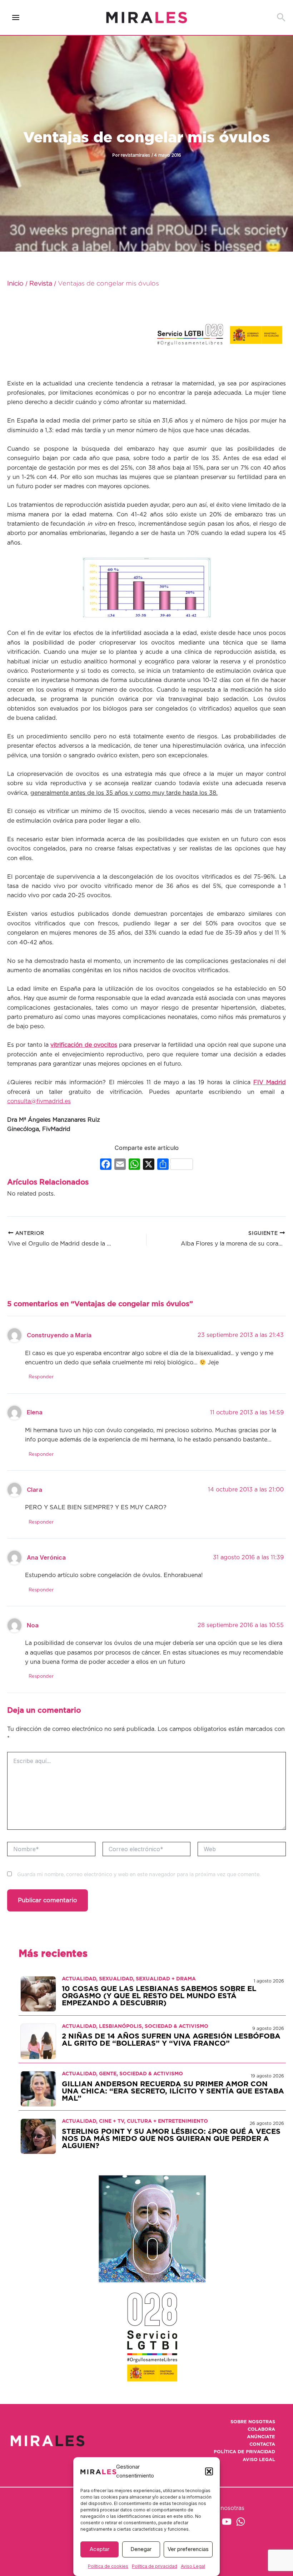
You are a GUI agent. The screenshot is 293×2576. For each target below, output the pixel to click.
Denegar (141, 2549)
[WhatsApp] (241, 2522)
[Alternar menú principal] (16, 18)
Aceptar (100, 2549)
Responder (41, 1377)
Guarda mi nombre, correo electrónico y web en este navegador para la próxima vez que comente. (139, 1875)
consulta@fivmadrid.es (39, 1101)
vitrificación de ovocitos (84, 1045)
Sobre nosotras (253, 2422)
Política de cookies (108, 2566)
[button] (209, 2471)
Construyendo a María (59, 1335)
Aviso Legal (193, 2566)
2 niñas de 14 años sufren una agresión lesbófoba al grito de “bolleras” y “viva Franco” (171, 2040)
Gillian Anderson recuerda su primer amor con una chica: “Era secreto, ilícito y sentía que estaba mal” (173, 2091)
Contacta (262, 2444)
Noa (33, 1625)
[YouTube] (227, 2522)
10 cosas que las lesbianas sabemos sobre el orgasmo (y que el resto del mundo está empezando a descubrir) (159, 1996)
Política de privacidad (155, 2566)
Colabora (261, 2429)
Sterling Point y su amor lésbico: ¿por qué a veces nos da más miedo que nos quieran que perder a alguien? (171, 2139)
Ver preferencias (188, 2549)
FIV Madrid (270, 1082)
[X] (149, 1165)
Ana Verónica (46, 1557)
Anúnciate (261, 2437)
